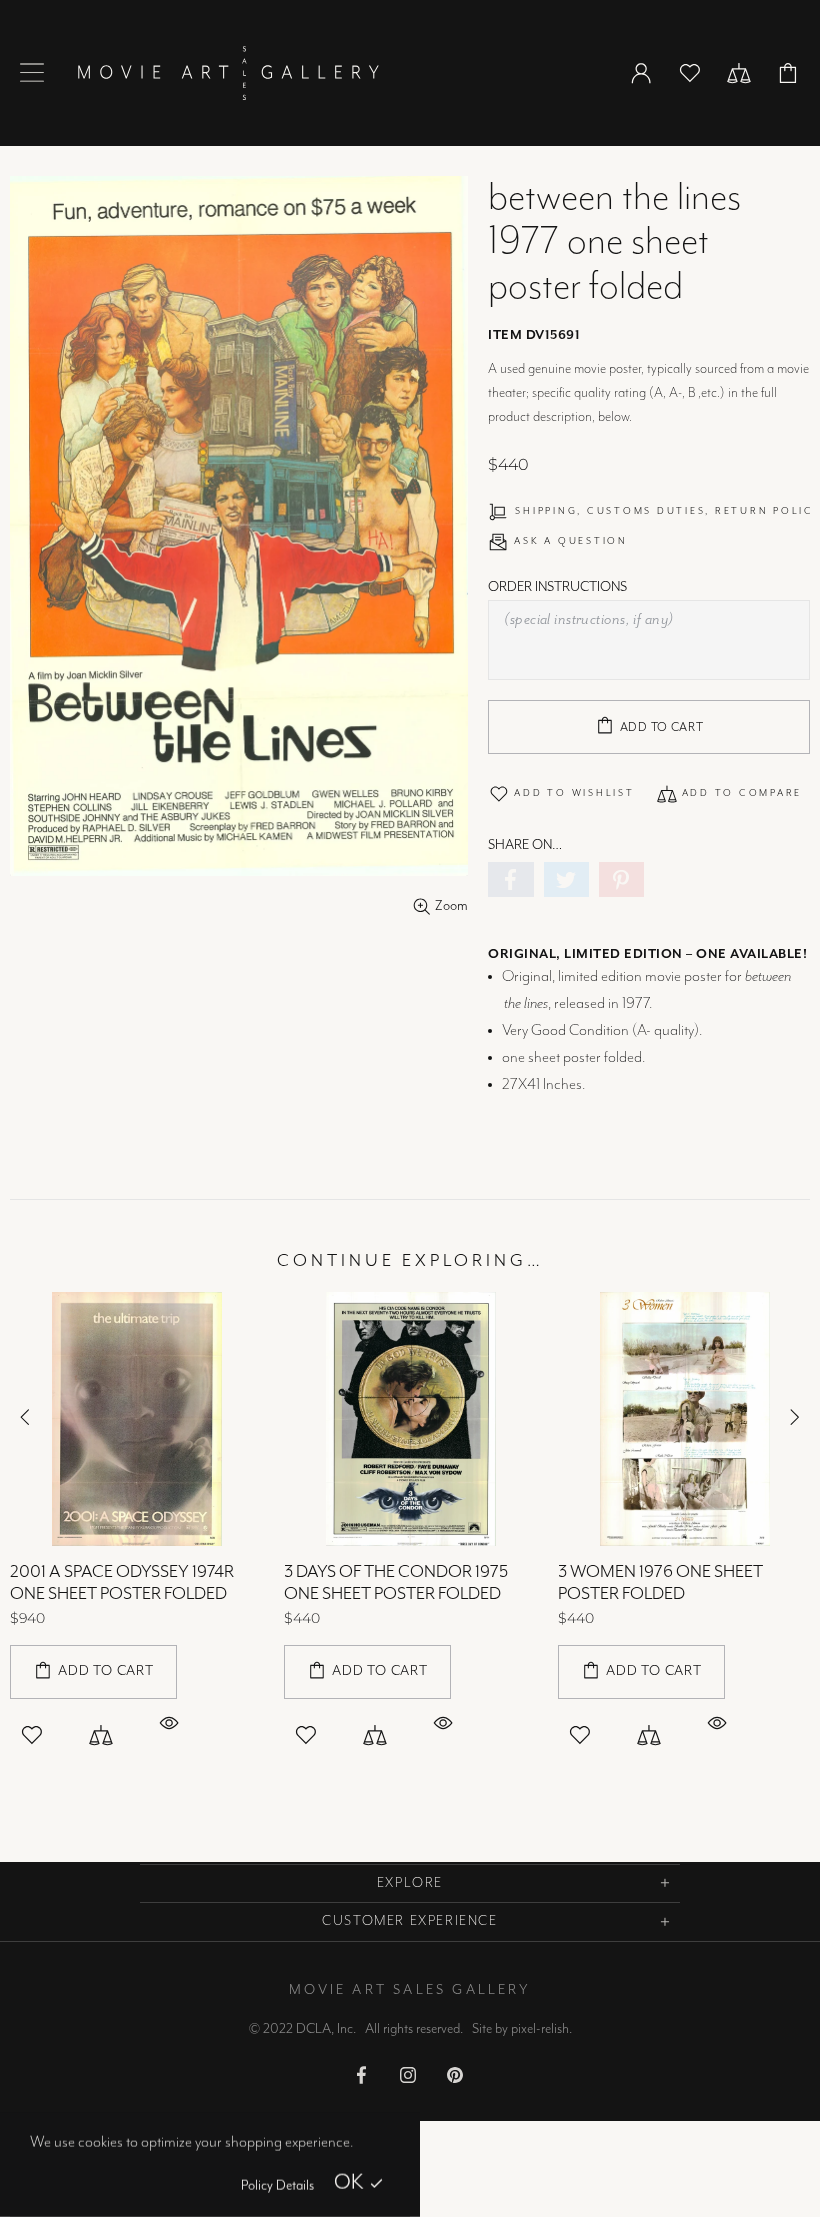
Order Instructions (557, 587)
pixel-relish (540, 2029)
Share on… (525, 845)
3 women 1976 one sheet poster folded (660, 1583)
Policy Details (277, 2186)
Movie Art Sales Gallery (228, 73)
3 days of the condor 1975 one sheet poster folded (396, 1583)
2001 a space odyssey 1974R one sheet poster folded (122, 1583)
